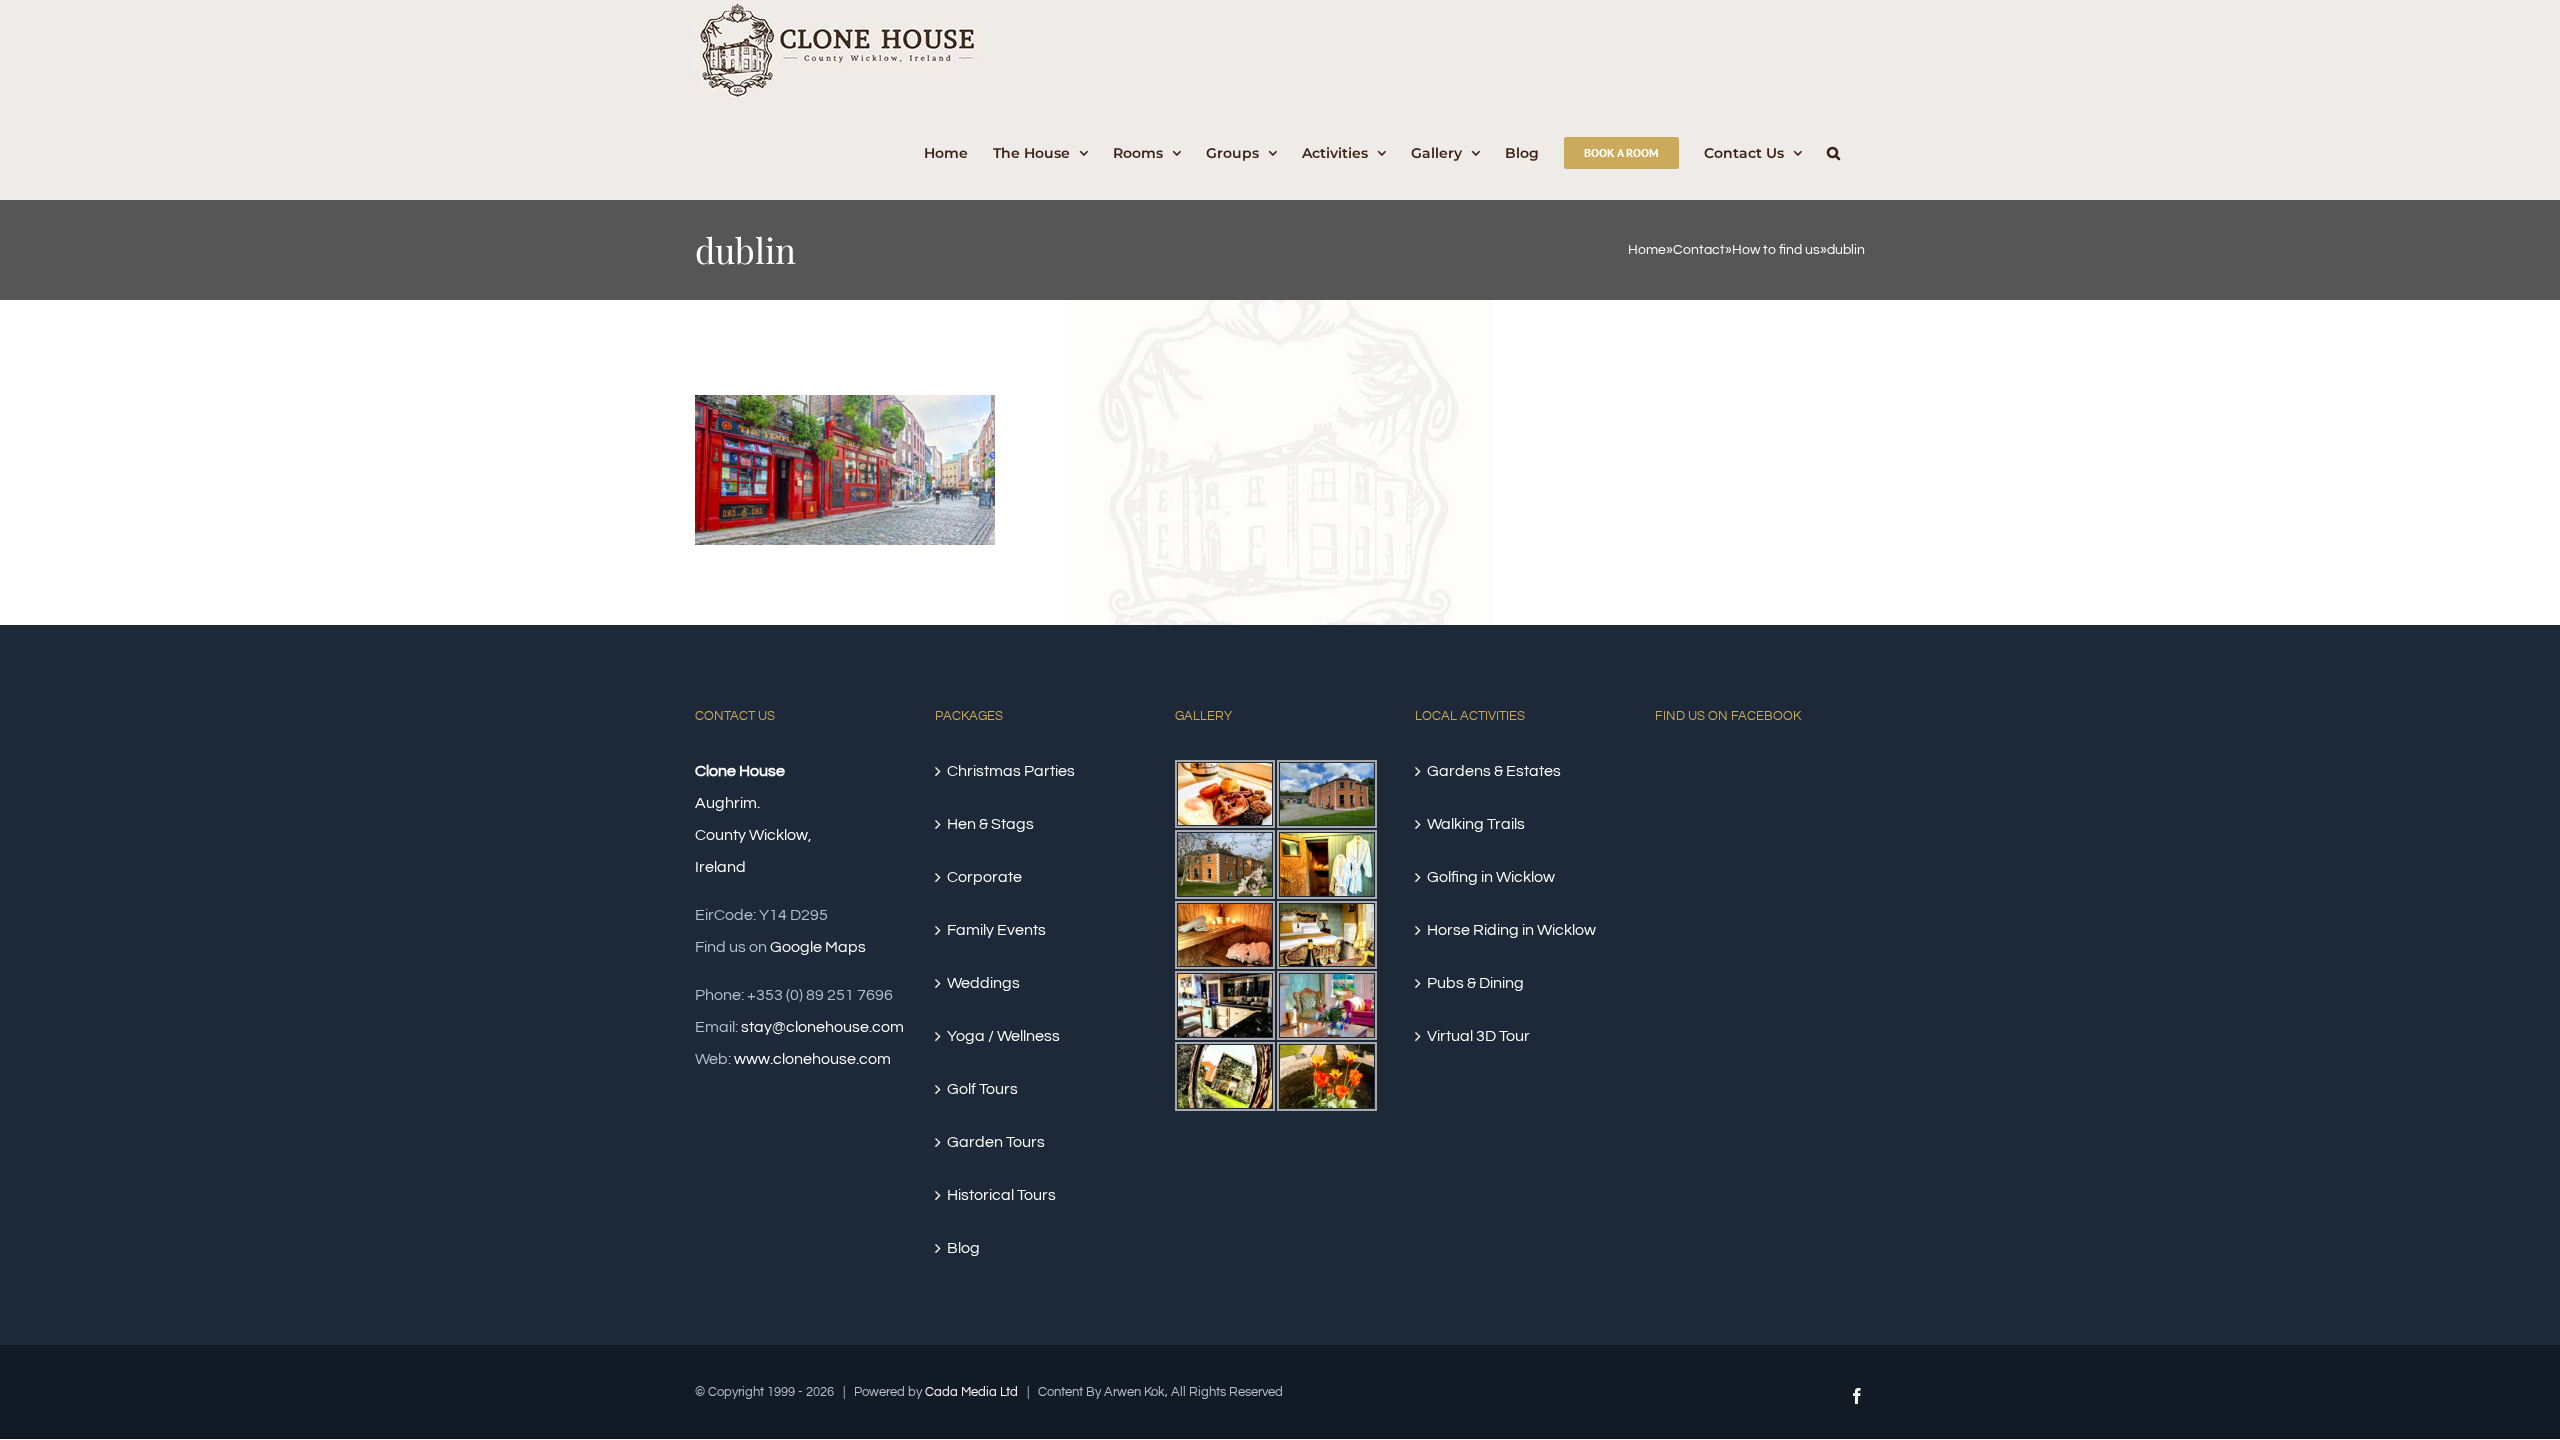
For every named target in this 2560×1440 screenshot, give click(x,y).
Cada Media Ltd (971, 1392)
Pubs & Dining (1475, 983)
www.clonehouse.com (812, 1059)
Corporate (984, 877)
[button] (1833, 150)
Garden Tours (996, 1142)
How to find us (1776, 250)
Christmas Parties (1011, 771)
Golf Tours (982, 1089)
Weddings (983, 983)
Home (1647, 250)
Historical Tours (1001, 1195)
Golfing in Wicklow (1491, 877)
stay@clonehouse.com (822, 1027)
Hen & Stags (990, 824)
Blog (963, 1248)
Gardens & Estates (1494, 771)
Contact (1699, 250)
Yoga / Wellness (1003, 1036)
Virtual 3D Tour (1478, 1036)
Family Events (996, 930)
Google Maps (818, 947)
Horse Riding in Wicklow (1511, 930)
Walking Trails (1476, 824)
